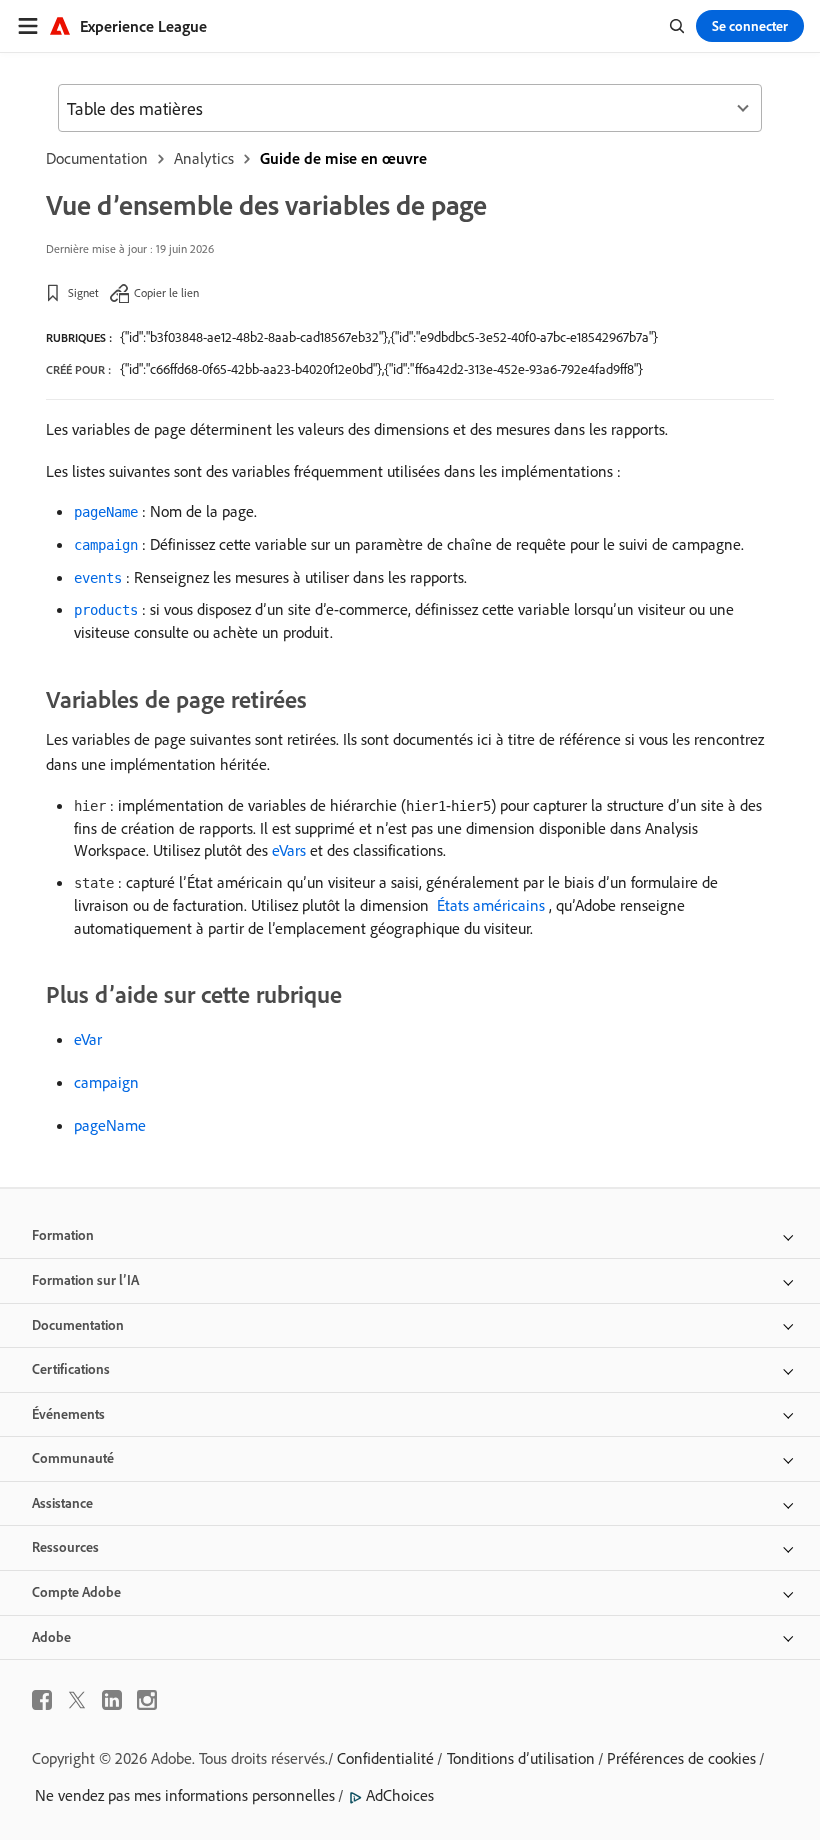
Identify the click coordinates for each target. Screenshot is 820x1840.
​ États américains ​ (491, 905)
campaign (106, 1082)
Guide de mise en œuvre (343, 158)
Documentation (97, 158)
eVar (88, 1039)
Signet (83, 292)
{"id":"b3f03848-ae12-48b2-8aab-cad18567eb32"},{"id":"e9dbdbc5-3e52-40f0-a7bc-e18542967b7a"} (389, 337)
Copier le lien (166, 292)
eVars (289, 850)
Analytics (204, 158)
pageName (110, 1125)
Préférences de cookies (681, 1758)
